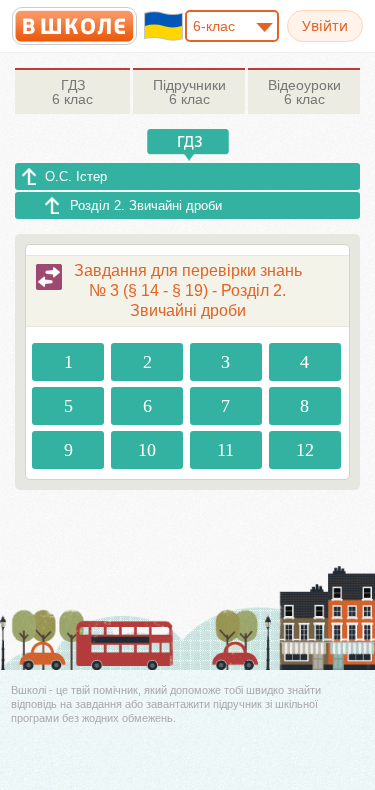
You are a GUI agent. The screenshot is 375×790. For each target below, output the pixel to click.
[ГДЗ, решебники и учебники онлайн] (74, 26)
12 (305, 450)
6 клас (72, 92)
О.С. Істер (76, 176)
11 (225, 450)
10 (147, 450)
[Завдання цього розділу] (49, 277)
